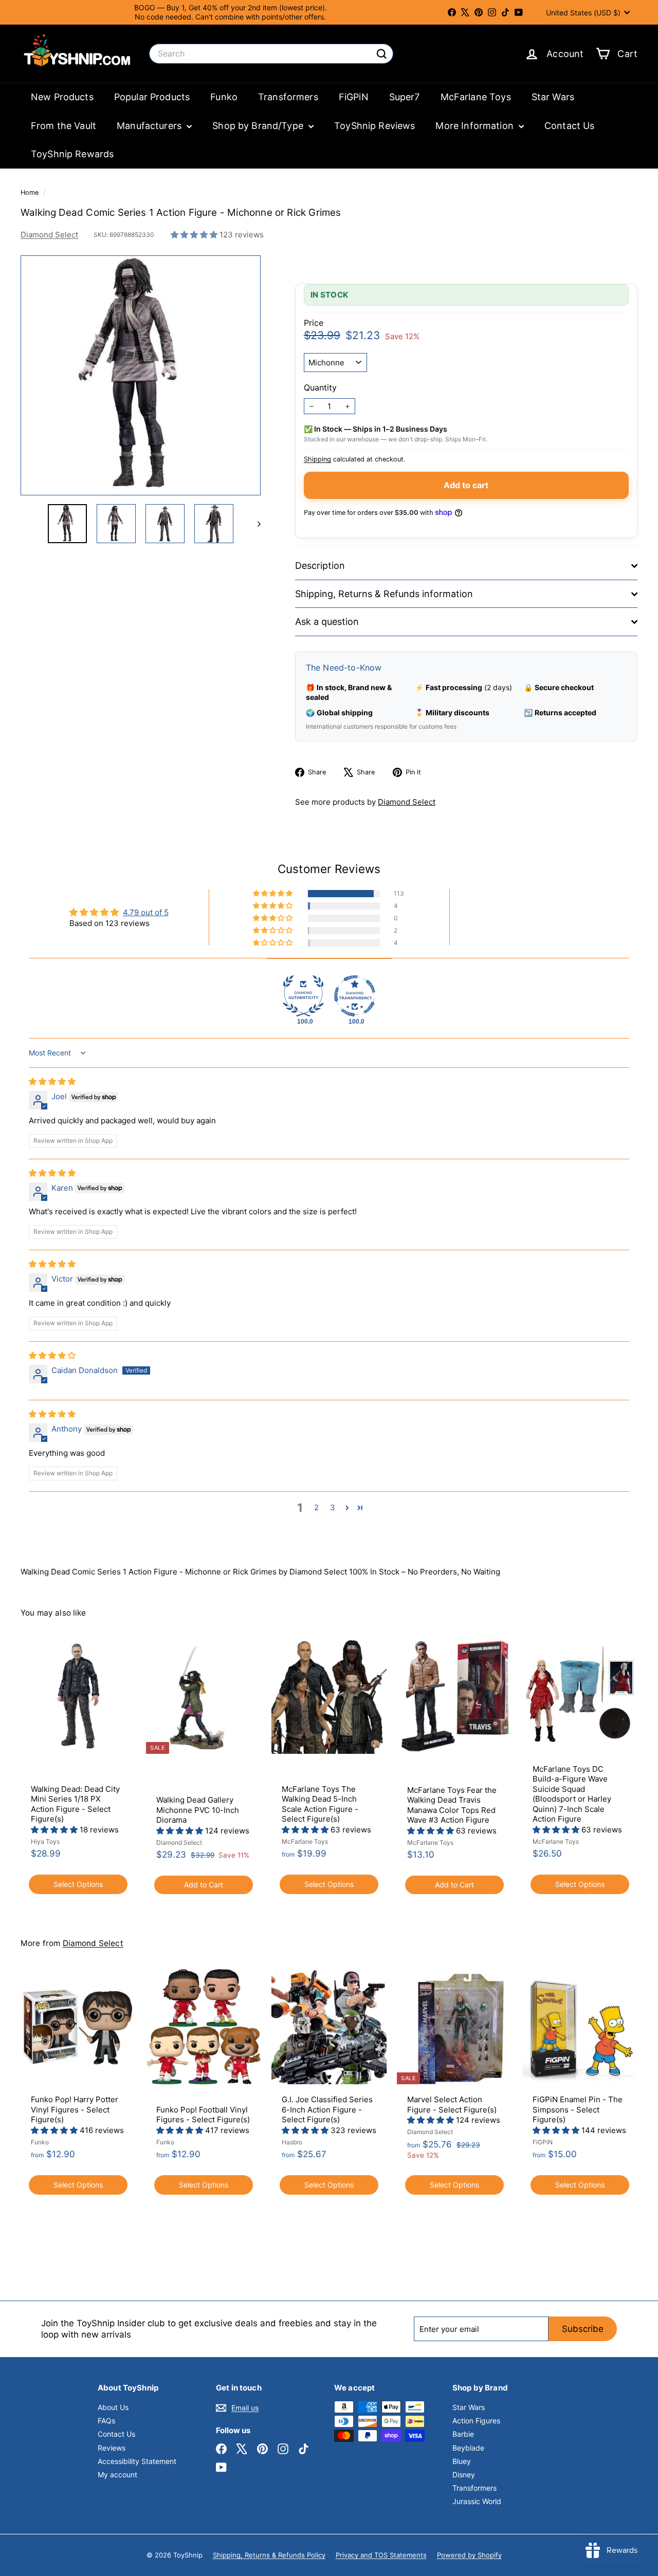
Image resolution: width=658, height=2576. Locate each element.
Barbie (463, 2434)
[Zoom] (141, 375)
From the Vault (63, 126)
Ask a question (327, 622)
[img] (52, 1081)
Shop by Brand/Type (259, 126)
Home (31, 192)
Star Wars (553, 97)
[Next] (254, 524)
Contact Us (570, 126)
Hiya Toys (45, 1841)
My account (117, 2475)
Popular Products (152, 97)
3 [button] (333, 1507)
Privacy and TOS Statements (381, 2555)
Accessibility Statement (137, 2461)
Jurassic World (477, 2501)
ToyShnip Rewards (72, 154)
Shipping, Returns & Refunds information (384, 594)
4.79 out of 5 (146, 912)
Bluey (462, 2461)
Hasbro (292, 2142)
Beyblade (468, 2448)
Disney (464, 2475)
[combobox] (271, 54)
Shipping (317, 459)
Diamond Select (49, 235)
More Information (476, 126)
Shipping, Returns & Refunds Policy (269, 2555)
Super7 (405, 97)
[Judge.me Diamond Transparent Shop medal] (355, 996)
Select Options (78, 1884)
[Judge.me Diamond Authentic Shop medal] (303, 996)
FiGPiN (354, 97)
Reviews (112, 2448)
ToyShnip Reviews (374, 126)
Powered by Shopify (469, 2555)
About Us (113, 2407)
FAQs (106, 2421)
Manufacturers (150, 126)
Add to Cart (204, 1885)
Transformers (288, 97)
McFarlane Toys (476, 97)
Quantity (320, 387)
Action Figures (476, 2421)
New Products (62, 97)
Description (320, 566)
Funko (224, 97)
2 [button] (316, 1507)
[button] (195, 235)
